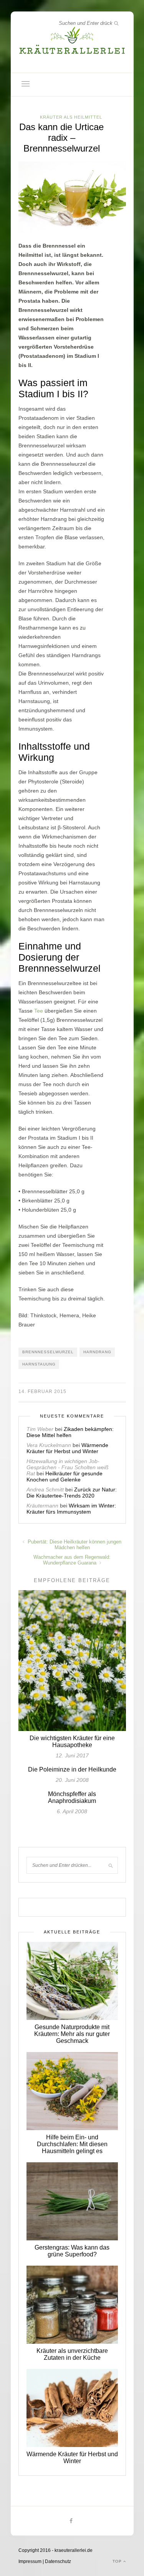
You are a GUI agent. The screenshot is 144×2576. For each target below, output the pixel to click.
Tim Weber (40, 1429)
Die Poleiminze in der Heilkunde (72, 1769)
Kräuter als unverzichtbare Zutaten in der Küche (72, 2354)
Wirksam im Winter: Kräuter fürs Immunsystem (71, 1509)
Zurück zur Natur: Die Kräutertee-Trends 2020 (72, 1493)
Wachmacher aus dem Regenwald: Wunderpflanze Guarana (72, 1560)
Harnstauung (39, 1364)
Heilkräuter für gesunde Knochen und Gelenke (65, 1476)
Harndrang (97, 1352)
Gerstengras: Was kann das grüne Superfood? (72, 2251)
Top (118, 2561)
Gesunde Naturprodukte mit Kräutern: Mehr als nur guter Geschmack (72, 2034)
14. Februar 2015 (42, 1392)
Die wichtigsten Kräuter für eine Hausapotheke (72, 1742)
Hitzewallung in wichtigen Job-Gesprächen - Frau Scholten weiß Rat (68, 1467)
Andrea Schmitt (45, 1489)
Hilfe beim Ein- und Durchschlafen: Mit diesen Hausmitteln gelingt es (72, 2144)
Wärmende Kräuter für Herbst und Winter (67, 1448)
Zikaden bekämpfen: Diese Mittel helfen (70, 1432)
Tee (39, 1011)
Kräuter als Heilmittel (71, 117)
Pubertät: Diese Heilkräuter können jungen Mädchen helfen (74, 1545)
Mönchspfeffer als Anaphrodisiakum (72, 1797)
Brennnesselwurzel (48, 1352)
